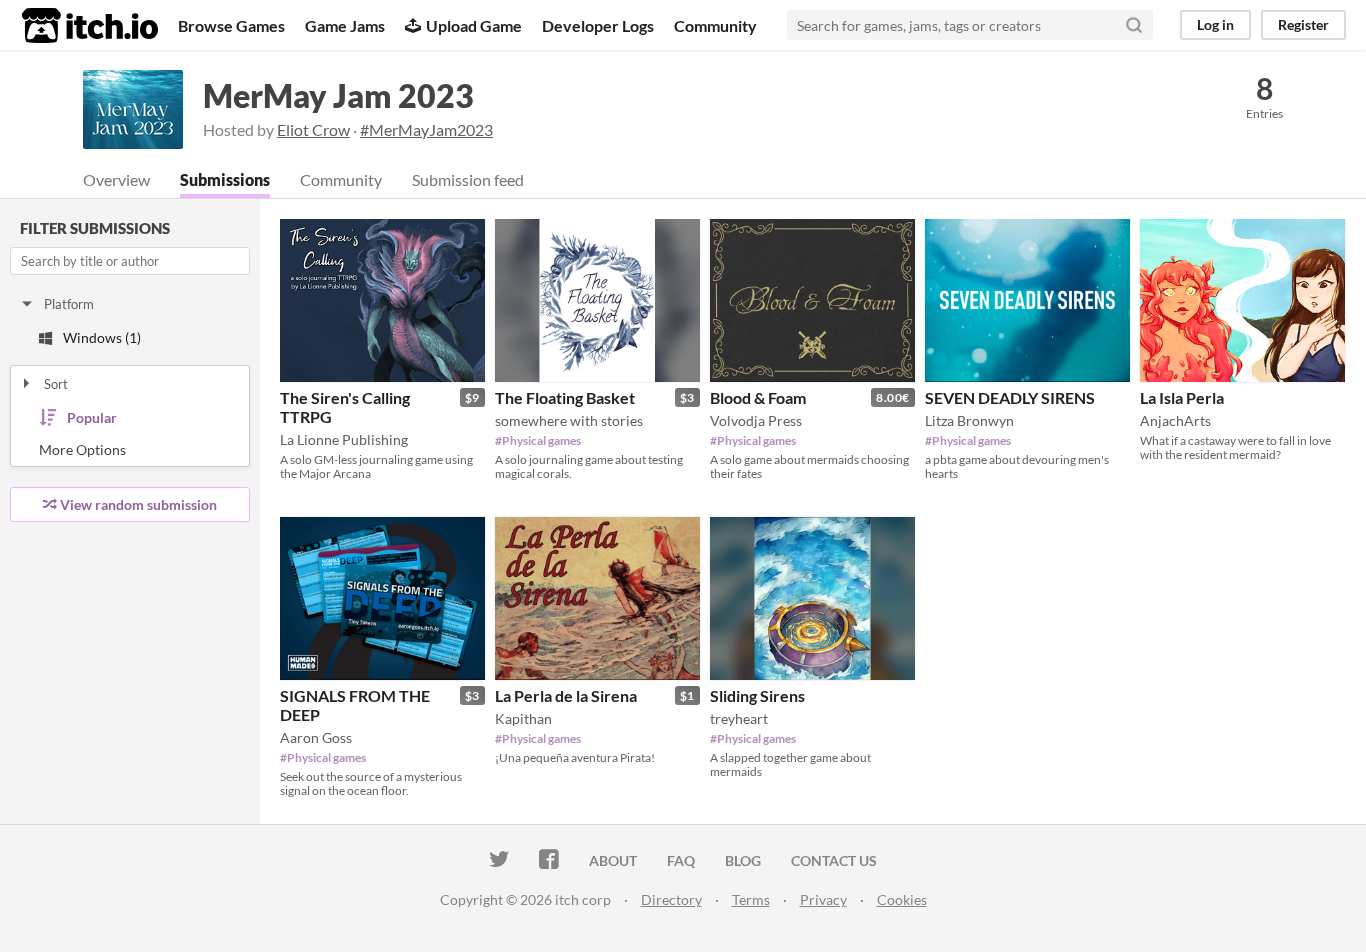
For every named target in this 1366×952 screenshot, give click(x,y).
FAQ (681, 860)
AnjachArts (1175, 420)
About (613, 860)
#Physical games (538, 440)
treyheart (739, 718)
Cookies (902, 899)
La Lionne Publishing (344, 439)
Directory (671, 899)
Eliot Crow (313, 129)
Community (715, 25)
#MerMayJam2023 (426, 129)
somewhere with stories (569, 420)
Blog (743, 860)
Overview (116, 179)
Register (1303, 24)
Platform (69, 304)
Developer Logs (598, 25)
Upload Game (474, 25)
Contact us (834, 860)
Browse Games (231, 25)
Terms (751, 899)
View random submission (138, 504)
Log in (1215, 24)
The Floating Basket (565, 397)
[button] (464, 238)
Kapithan (523, 718)
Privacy (823, 899)
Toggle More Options (130, 450)
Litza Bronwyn (969, 420)
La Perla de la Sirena (566, 695)
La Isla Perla (1182, 397)
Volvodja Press (756, 420)
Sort (56, 384)
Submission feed (468, 179)
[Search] (1134, 25)
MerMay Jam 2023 (338, 95)
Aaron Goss (316, 737)
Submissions (225, 179)
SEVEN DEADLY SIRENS (1010, 397)
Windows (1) (102, 337)
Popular (92, 417)
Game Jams (345, 25)
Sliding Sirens (757, 695)
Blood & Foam (758, 397)
